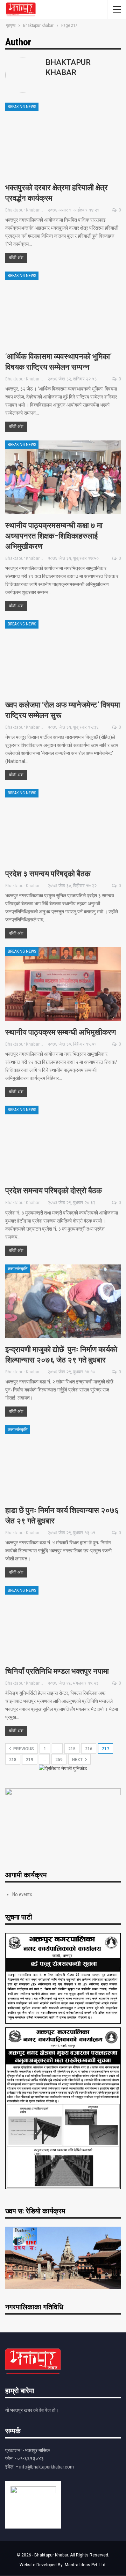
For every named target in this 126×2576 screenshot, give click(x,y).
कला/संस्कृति (18, 1269)
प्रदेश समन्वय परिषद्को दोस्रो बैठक (54, 1191)
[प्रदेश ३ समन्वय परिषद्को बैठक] (63, 826)
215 (72, 1749)
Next (78, 1760)
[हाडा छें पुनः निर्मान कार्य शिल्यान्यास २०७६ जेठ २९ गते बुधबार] (63, 1462)
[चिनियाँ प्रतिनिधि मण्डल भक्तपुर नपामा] (63, 1623)
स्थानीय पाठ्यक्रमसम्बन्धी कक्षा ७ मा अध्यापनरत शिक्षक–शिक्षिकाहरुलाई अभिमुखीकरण (54, 536)
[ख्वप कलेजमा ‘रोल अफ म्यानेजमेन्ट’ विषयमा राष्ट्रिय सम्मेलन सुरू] (63, 657)
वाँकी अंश (16, 258)
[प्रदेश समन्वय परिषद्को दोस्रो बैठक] (63, 1142)
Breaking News (22, 107)
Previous (23, 1749)
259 (59, 1760)
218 (13, 1760)
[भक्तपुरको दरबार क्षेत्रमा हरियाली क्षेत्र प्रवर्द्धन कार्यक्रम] (63, 139)
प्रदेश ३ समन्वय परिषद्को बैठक (48, 874)
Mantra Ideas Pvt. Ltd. (86, 2565)
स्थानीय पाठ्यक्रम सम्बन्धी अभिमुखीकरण (61, 1032)
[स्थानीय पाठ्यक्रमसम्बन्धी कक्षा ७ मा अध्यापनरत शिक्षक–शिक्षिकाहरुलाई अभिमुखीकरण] (63, 477)
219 (30, 1760)
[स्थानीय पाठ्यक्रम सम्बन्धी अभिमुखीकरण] (63, 984)
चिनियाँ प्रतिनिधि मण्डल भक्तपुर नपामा (57, 1671)
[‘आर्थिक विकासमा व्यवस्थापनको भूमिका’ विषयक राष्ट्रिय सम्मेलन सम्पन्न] (63, 308)
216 (89, 1749)
